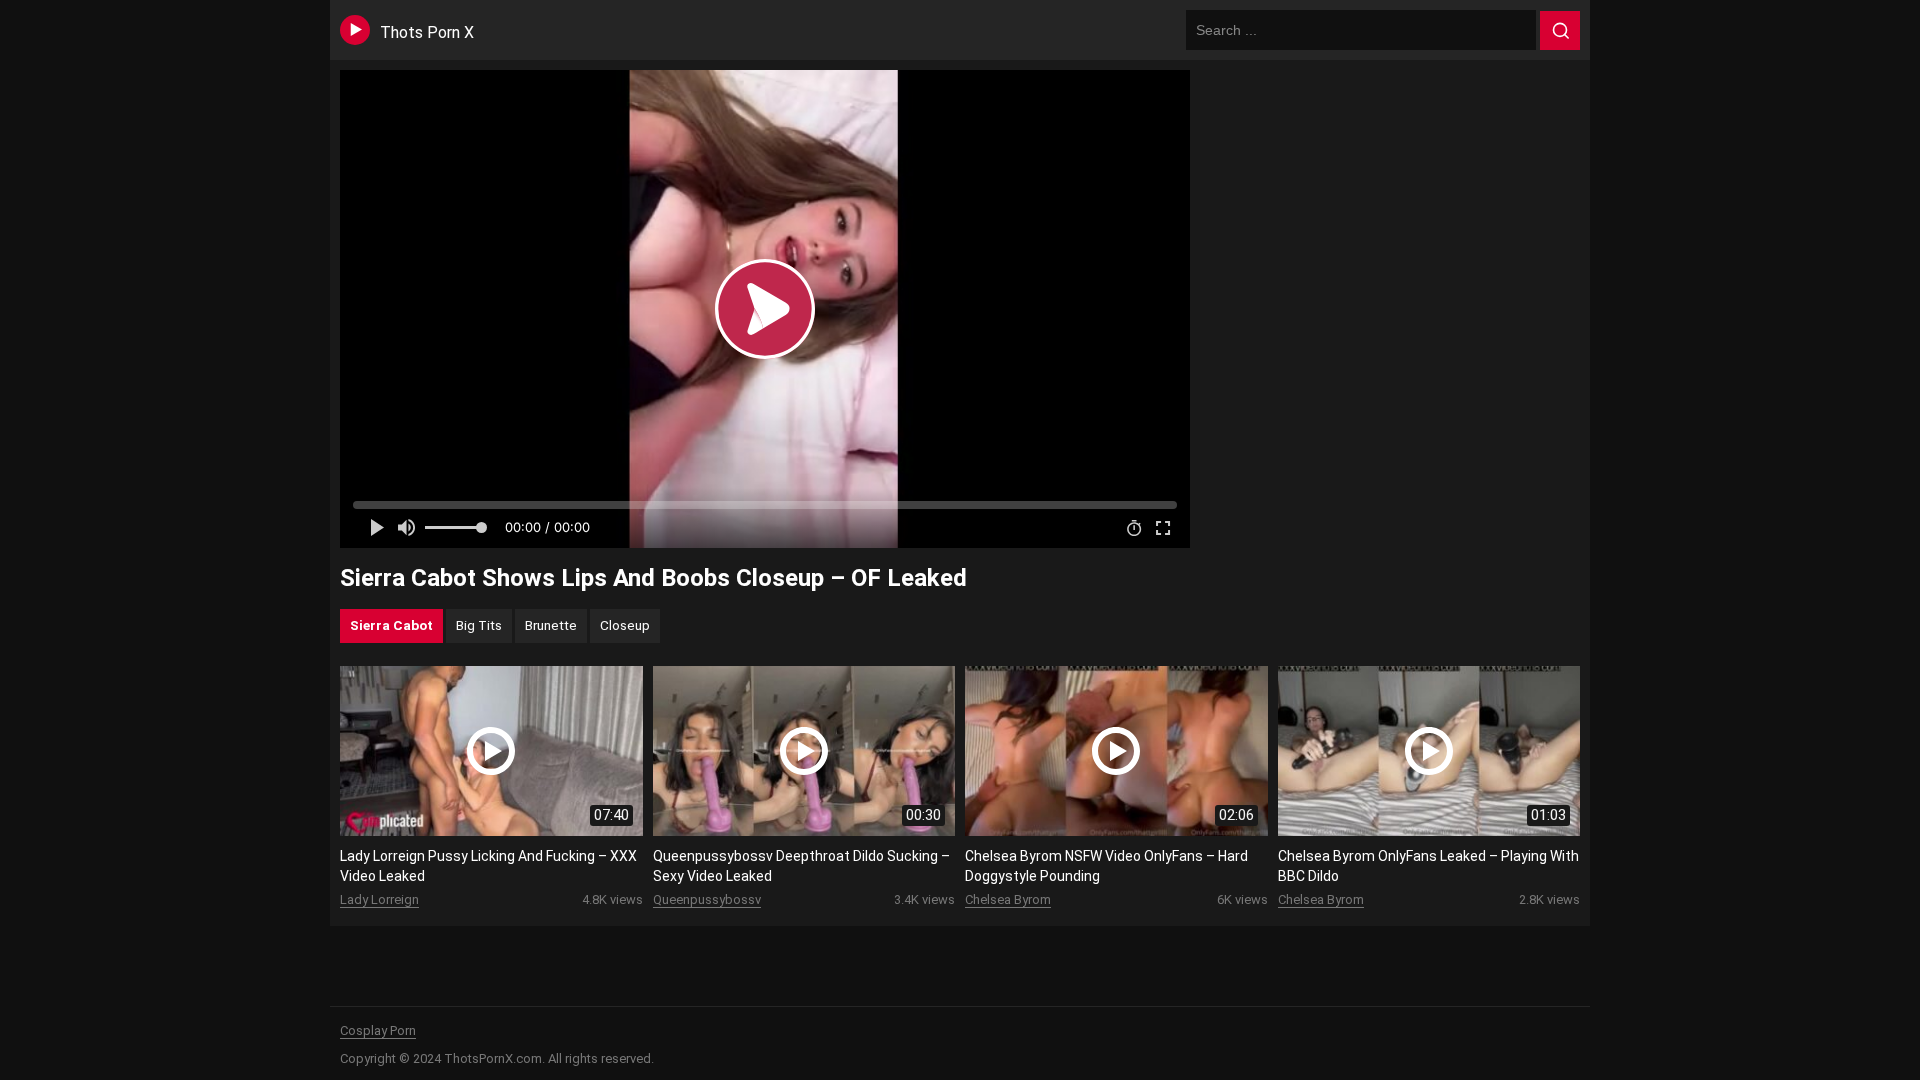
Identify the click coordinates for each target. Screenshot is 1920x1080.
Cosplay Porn (378, 1030)
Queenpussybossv (707, 899)
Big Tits (479, 625)
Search (1560, 31)
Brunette (551, 625)
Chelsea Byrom (1008, 899)
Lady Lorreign (379, 899)
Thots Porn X (427, 32)
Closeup (625, 625)
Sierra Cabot (391, 625)
